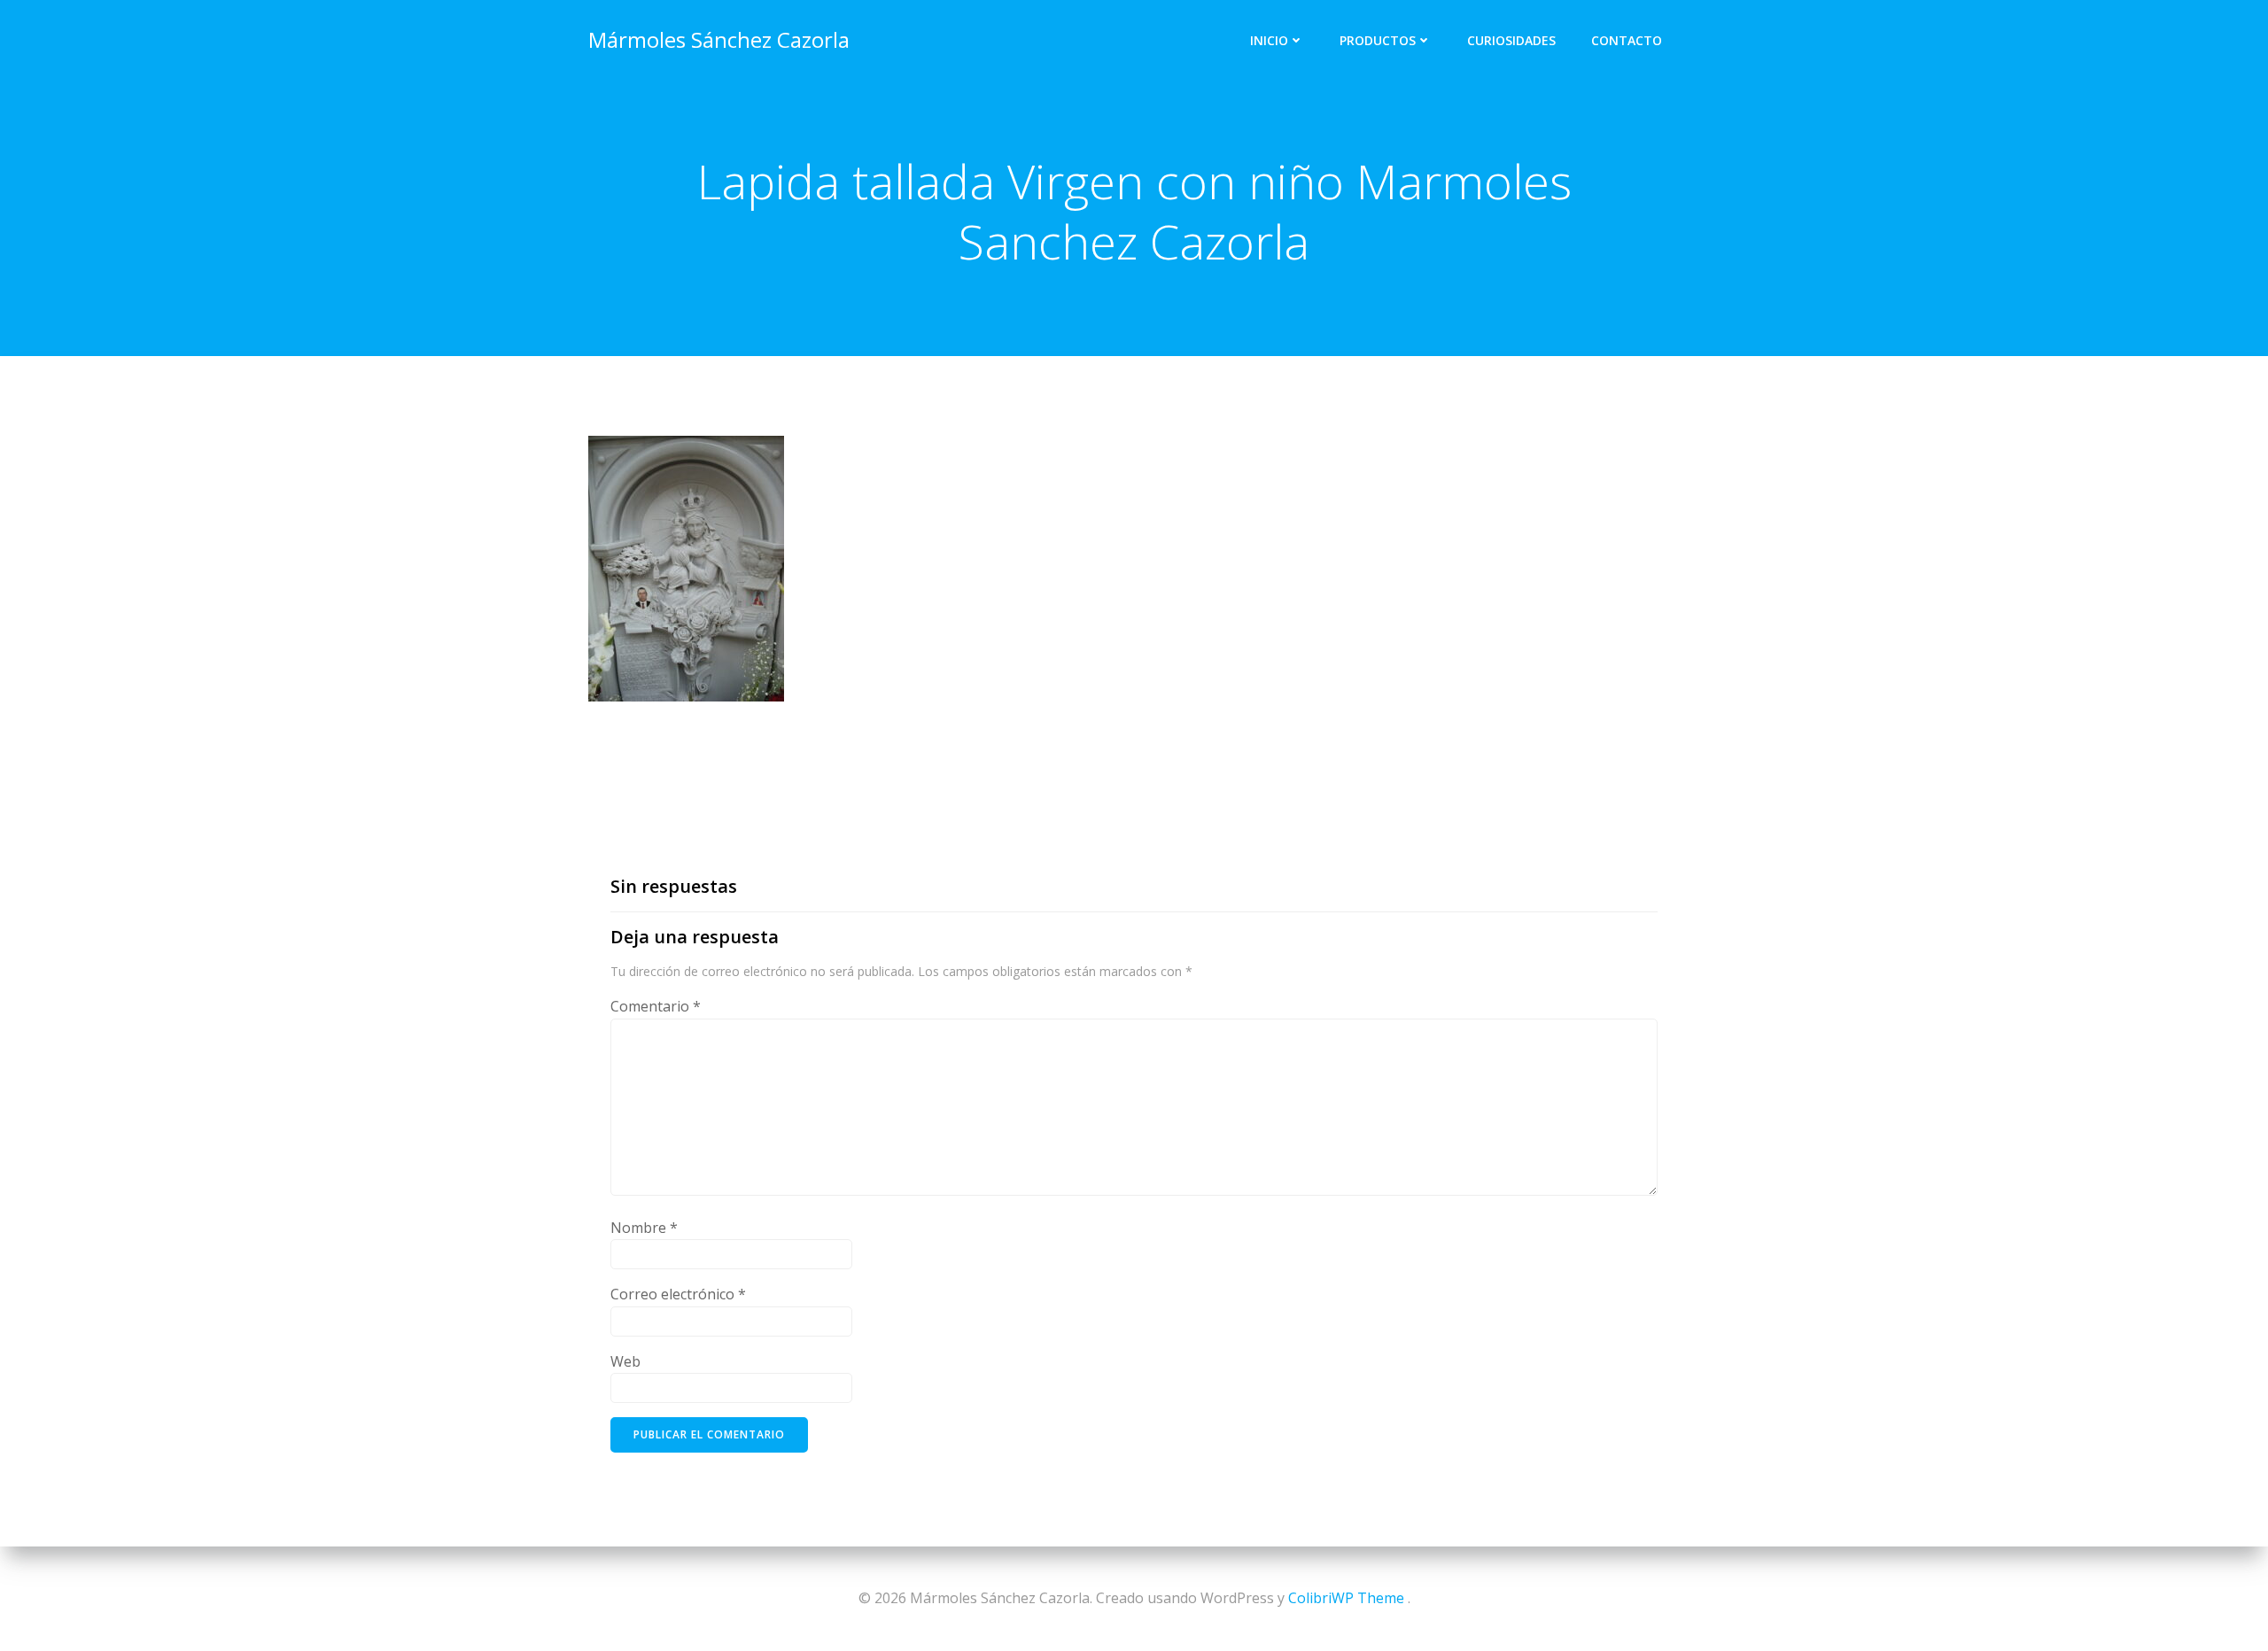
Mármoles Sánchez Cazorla (719, 39)
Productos (1378, 40)
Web (625, 1361)
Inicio (1269, 40)
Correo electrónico (678, 1294)
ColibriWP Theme (1346, 1598)
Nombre (644, 1228)
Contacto (1627, 40)
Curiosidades (1511, 40)
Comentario (656, 1006)
